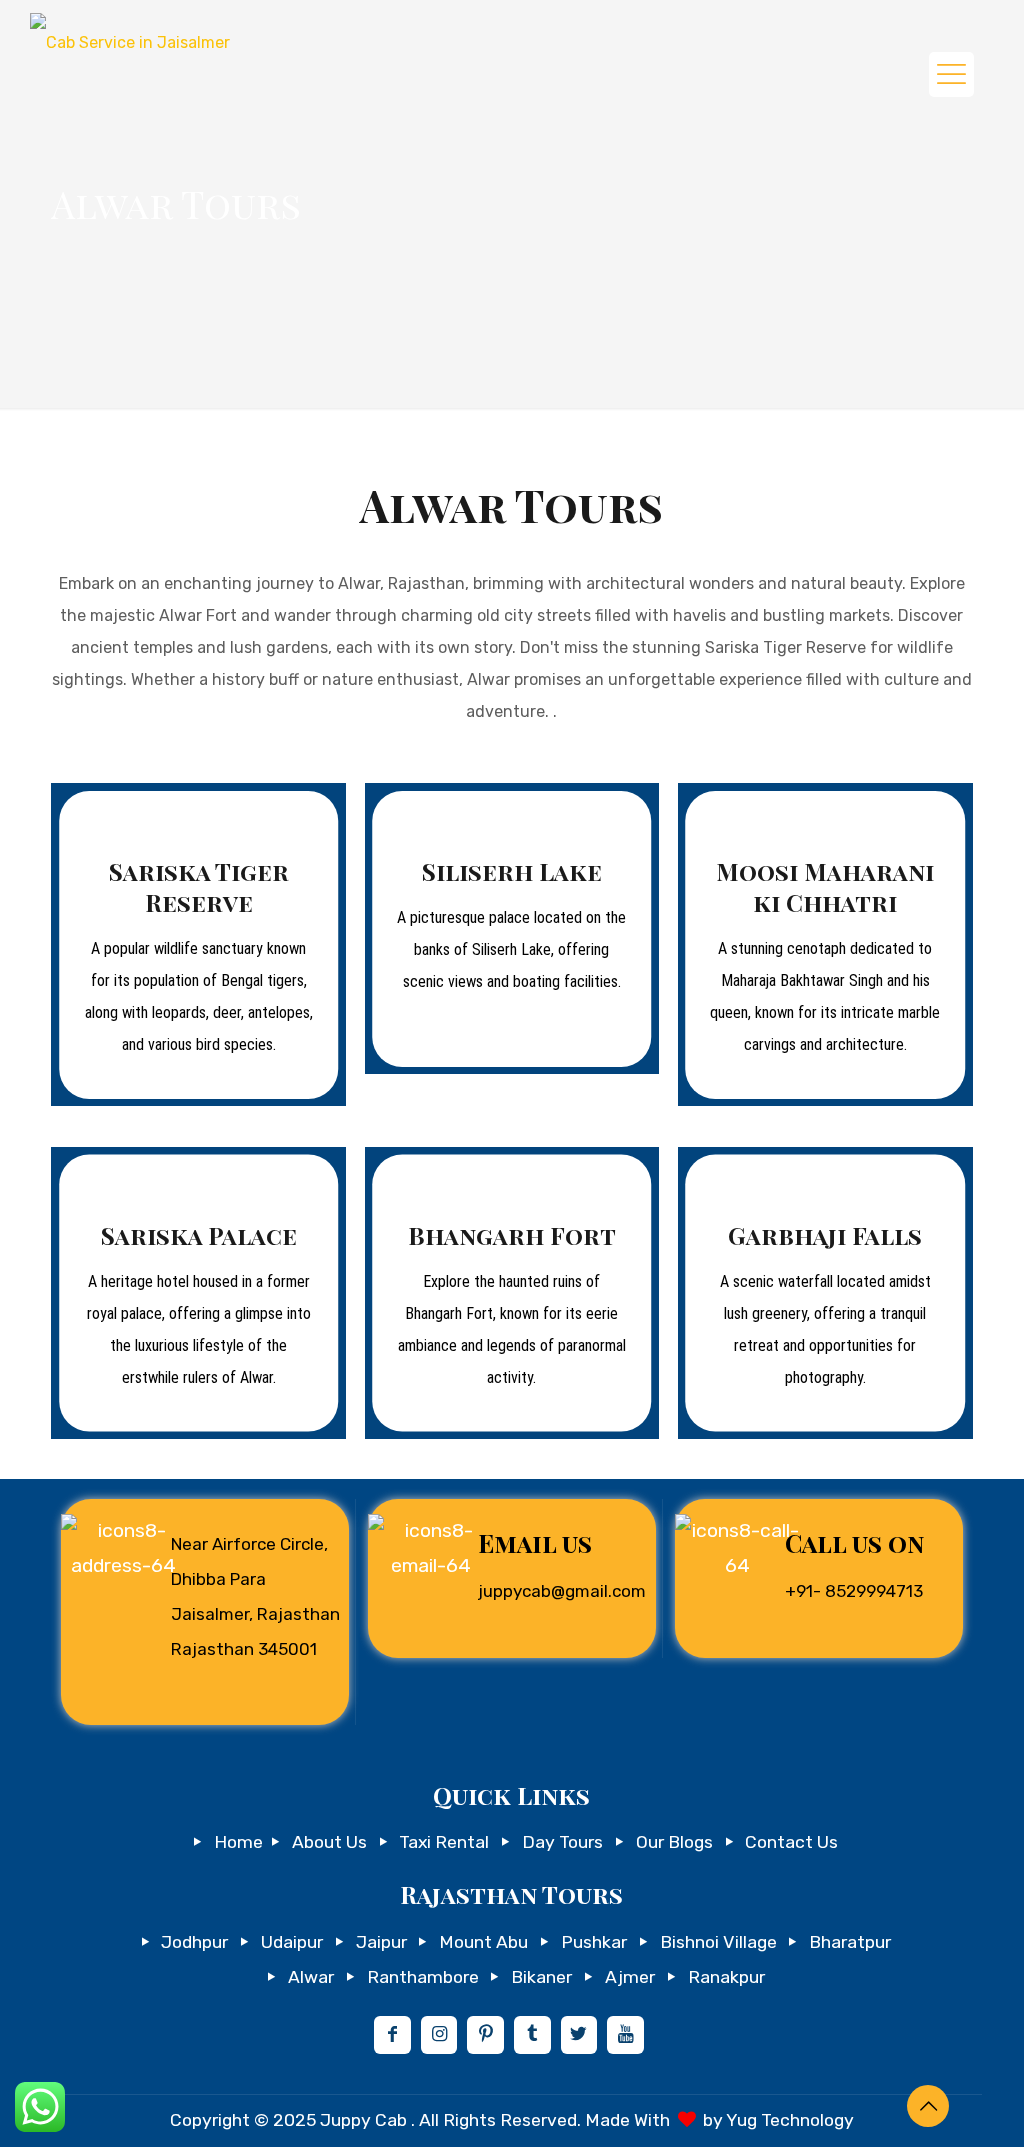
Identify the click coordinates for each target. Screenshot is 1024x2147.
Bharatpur (850, 1942)
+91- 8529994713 (854, 1591)
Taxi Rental (444, 1842)
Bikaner (541, 1977)
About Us (329, 1842)
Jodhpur (194, 1942)
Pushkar (594, 1942)
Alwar (311, 1977)
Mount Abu (483, 1942)
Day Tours (562, 1842)
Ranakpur (726, 1977)
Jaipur (381, 1942)
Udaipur (292, 1942)
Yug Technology (790, 2120)
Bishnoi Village (718, 1942)
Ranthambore (423, 1977)
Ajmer (630, 1977)
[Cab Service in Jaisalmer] (130, 39)
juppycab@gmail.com (562, 1591)
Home (238, 1842)
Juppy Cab (365, 2120)
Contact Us (791, 1842)
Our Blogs (674, 1842)
